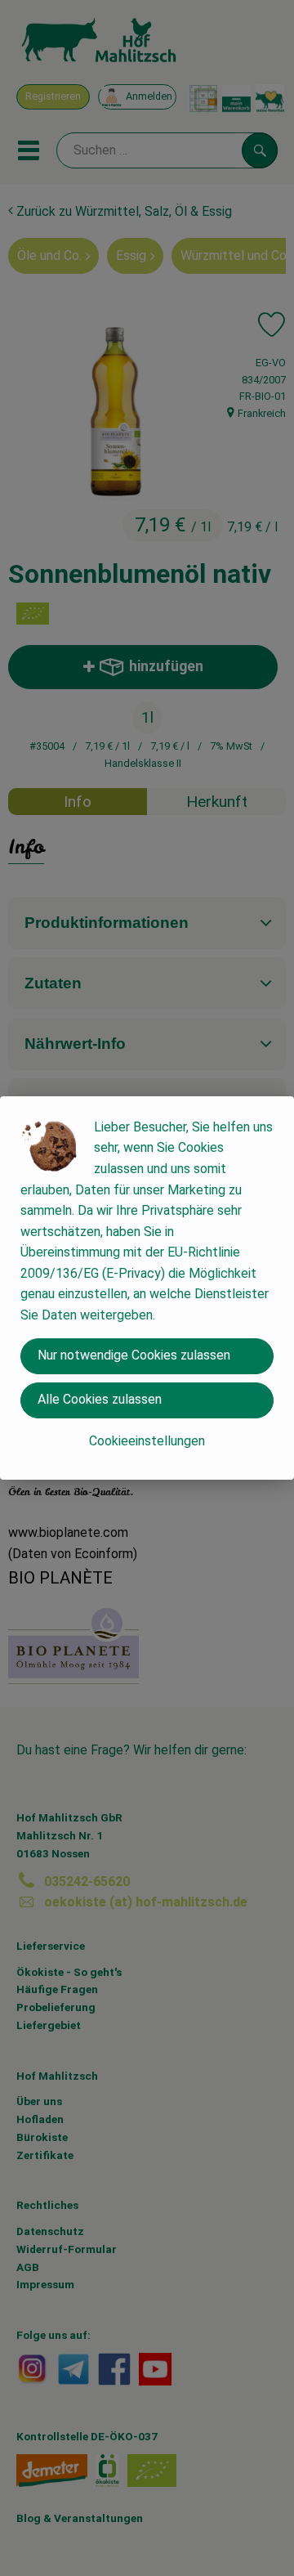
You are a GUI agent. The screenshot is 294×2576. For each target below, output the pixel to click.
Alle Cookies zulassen (100, 1399)
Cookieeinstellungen (147, 1441)
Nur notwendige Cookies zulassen (134, 1355)
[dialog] (147, 1288)
